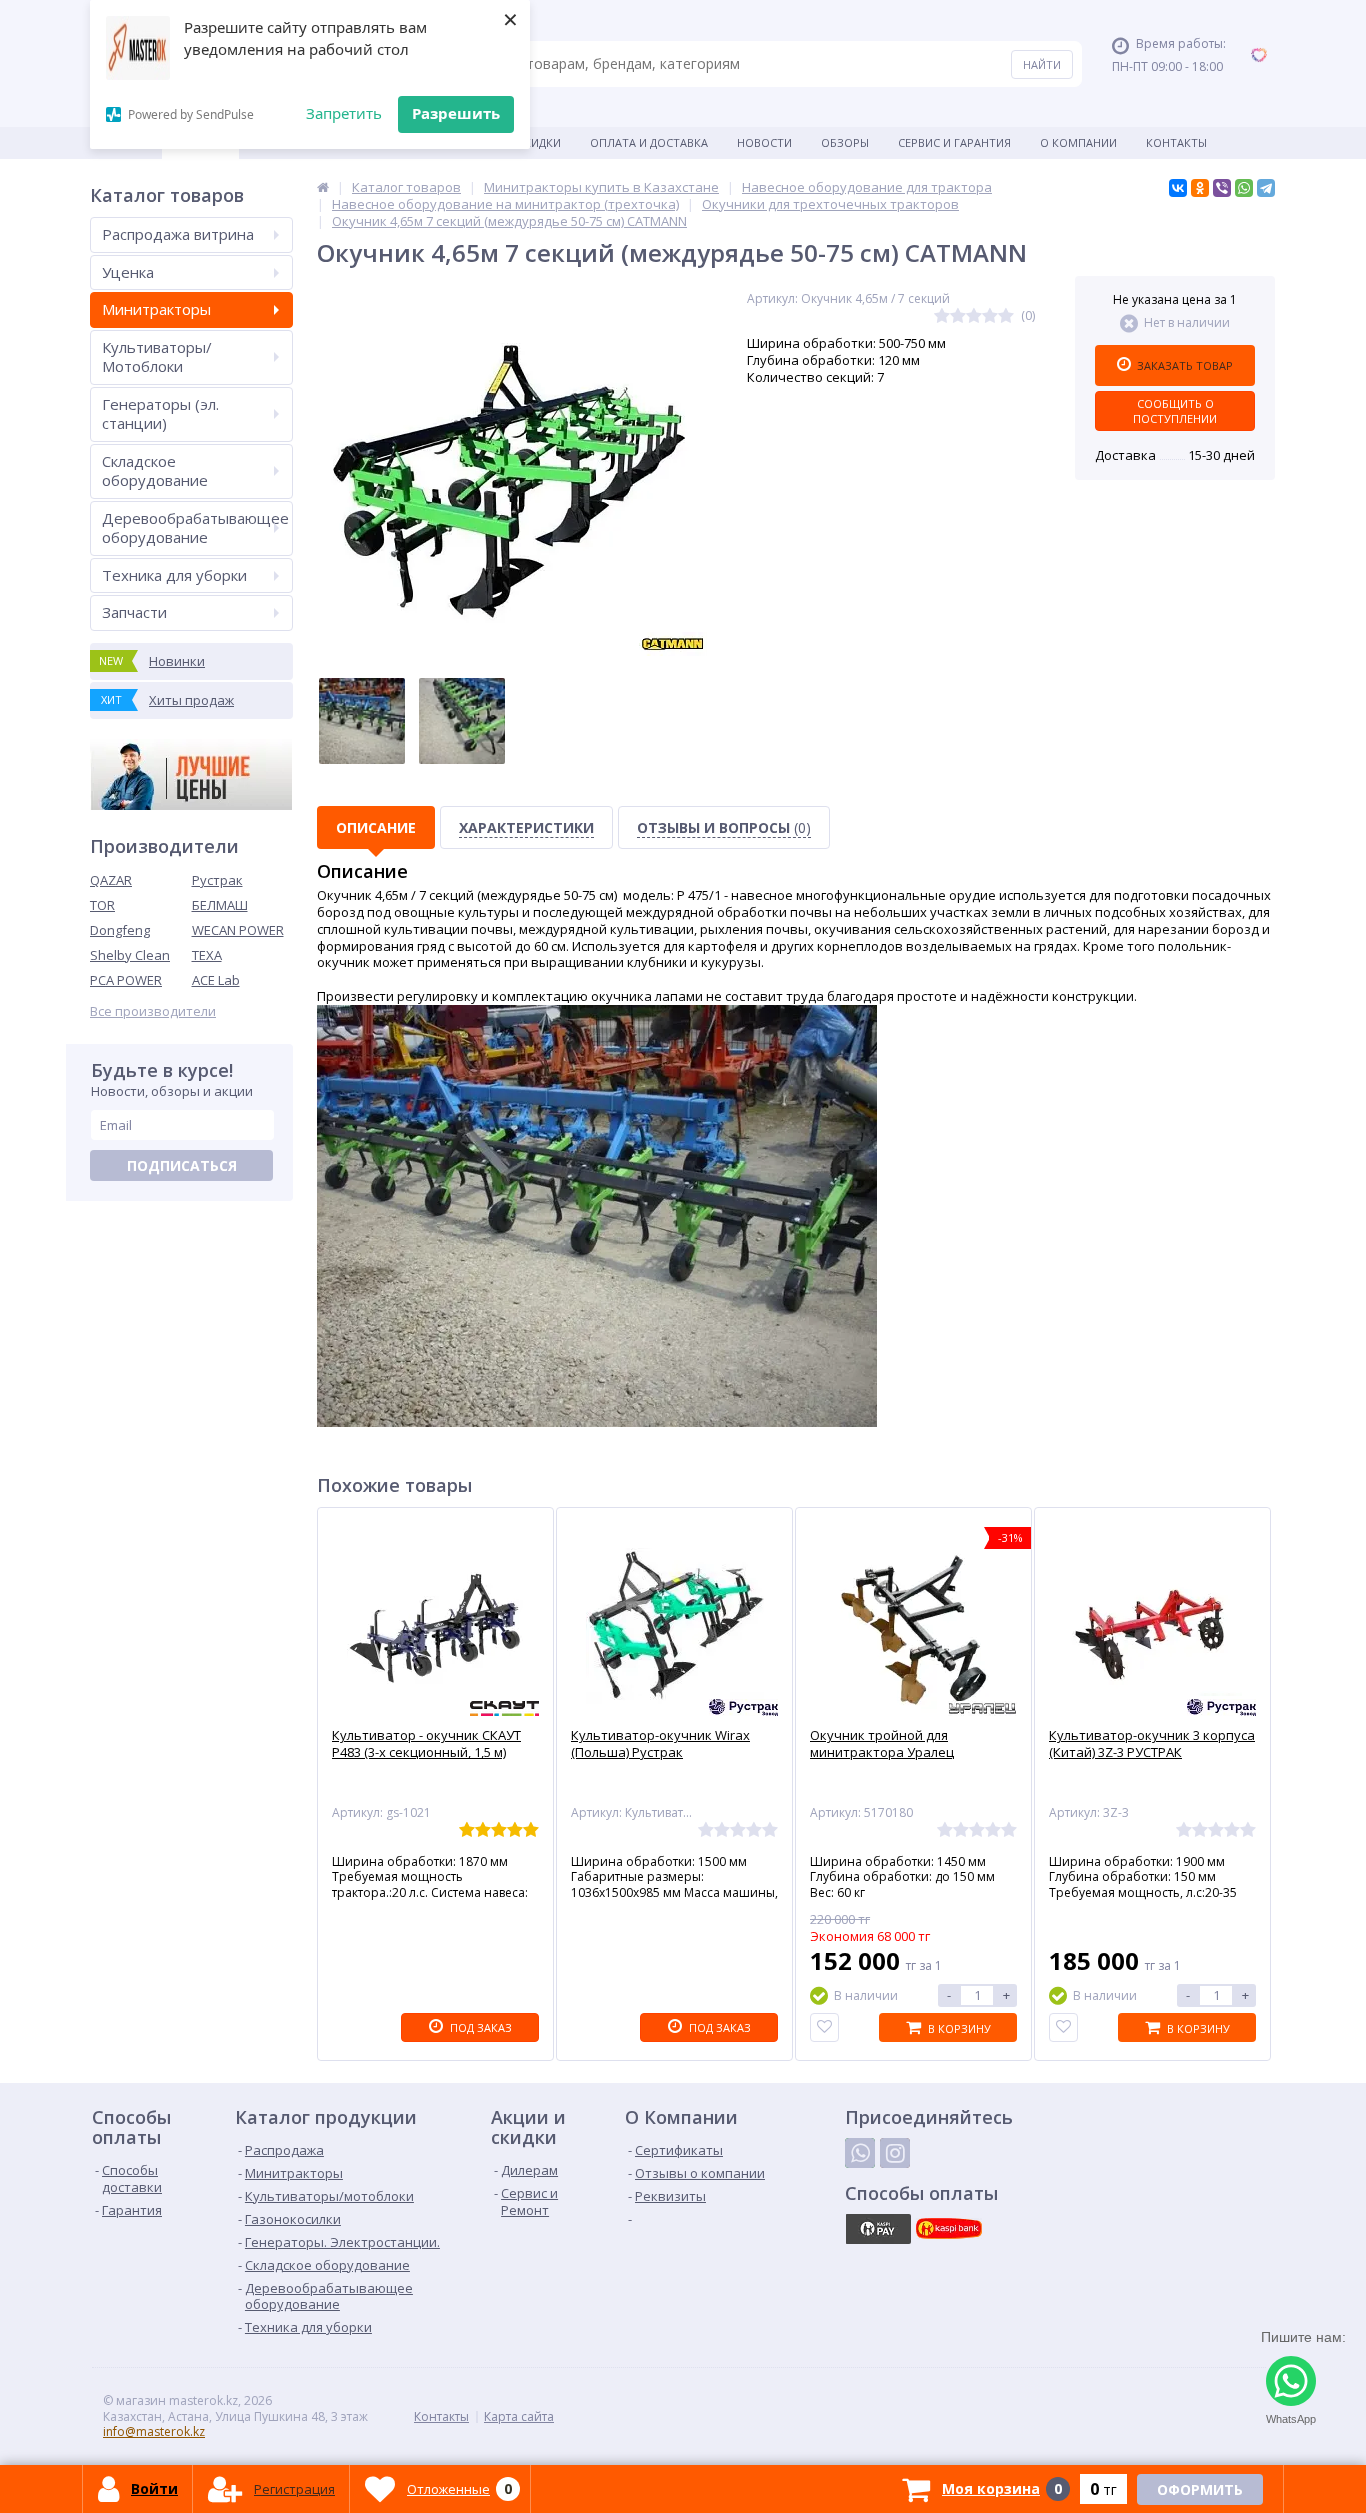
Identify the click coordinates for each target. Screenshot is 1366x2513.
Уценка (128, 272)
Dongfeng (120, 930)
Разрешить (456, 113)
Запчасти (134, 612)
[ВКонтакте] (1178, 188)
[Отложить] (824, 2027)
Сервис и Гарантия (954, 142)
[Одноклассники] (1200, 188)
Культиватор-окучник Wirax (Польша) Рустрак (660, 1744)
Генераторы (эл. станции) (160, 414)
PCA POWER (126, 980)
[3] (974, 316)
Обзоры (845, 142)
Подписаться (182, 1165)
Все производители (153, 1011)
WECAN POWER (238, 930)
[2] (958, 316)
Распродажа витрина (178, 234)
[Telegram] (1266, 188)
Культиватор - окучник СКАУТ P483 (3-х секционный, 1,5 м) (426, 1744)
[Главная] (323, 187)
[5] (1006, 316)
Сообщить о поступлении (1175, 411)
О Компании (1078, 142)
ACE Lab (216, 980)
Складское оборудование (155, 471)
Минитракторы (156, 309)
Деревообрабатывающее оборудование (195, 528)
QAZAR (111, 880)
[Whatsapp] (860, 2153)
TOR (102, 905)
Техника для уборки (174, 575)
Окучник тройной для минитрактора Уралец (882, 1744)
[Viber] (1222, 188)
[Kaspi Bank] (949, 2229)
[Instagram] (895, 2153)
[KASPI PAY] (878, 2229)
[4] (990, 316)
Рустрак (217, 880)
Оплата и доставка (649, 142)
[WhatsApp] (1244, 188)
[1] (942, 316)
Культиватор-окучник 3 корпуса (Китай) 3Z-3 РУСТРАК (1152, 1744)
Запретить (344, 113)
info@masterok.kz (154, 2431)
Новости (764, 142)
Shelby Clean (130, 955)
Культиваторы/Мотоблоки (157, 357)
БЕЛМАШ (220, 905)
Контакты (1176, 142)
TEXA (207, 955)
